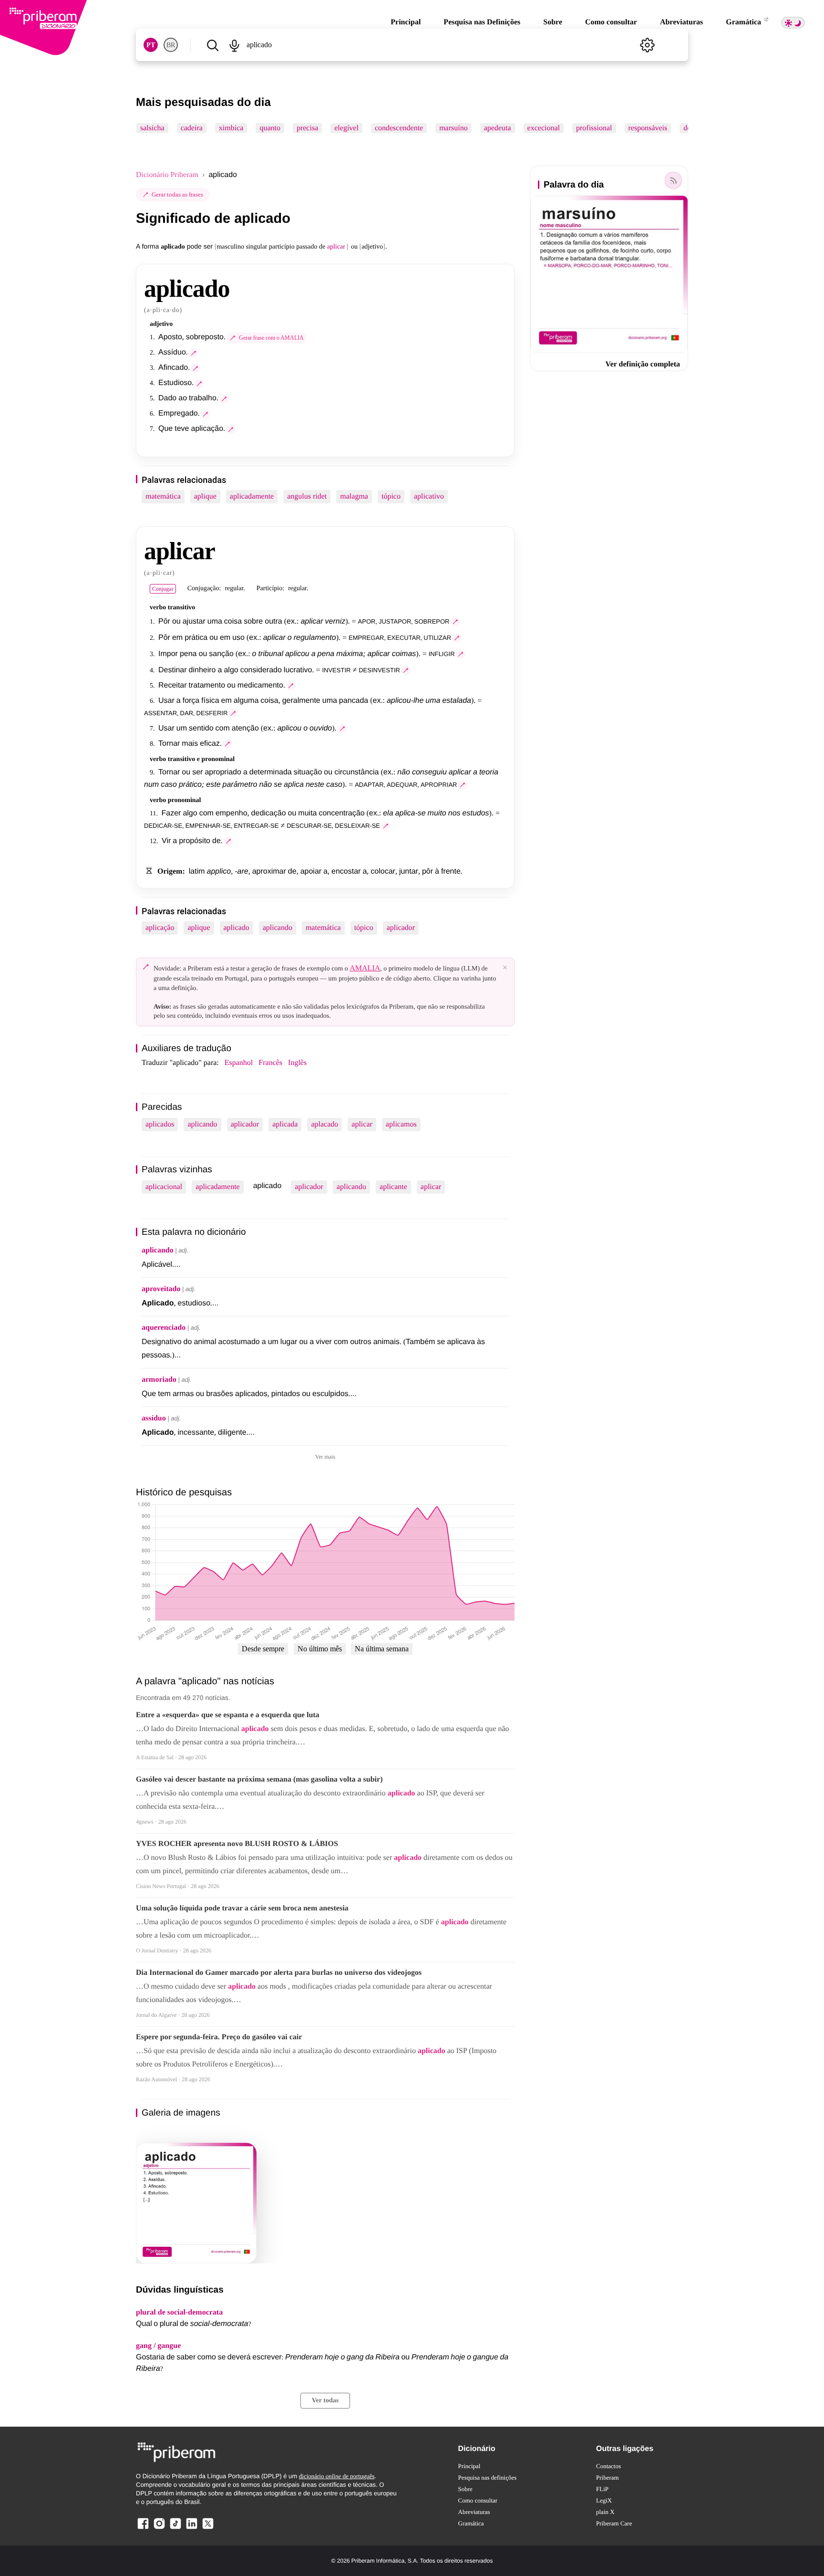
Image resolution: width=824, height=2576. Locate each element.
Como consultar (611, 22)
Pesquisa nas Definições (482, 22)
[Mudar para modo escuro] (793, 23)
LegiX (604, 2500)
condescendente (399, 128)
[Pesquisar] (212, 45)
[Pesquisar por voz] (234, 45)
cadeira (192, 128)
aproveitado (161, 1289)
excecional (544, 128)
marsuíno (453, 128)
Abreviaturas (681, 22)
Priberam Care (614, 2523)
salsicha (152, 128)
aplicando (278, 928)
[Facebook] (143, 2529)
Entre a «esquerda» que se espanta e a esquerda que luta (228, 1715)
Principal (406, 22)
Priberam (608, 2477)
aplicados (160, 1124)
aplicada (285, 1124)
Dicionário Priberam (167, 175)
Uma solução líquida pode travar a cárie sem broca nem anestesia (242, 1908)
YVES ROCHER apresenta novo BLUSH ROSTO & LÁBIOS (237, 1844)
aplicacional (164, 1187)
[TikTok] (175, 2529)
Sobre (553, 22)
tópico (391, 496)
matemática (163, 496)
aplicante (393, 1187)
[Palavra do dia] (673, 180)
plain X (605, 2512)
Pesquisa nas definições (488, 2477)
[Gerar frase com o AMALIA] (194, 353)
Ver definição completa (643, 364)
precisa (307, 128)
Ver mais (325, 1457)
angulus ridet (307, 496)
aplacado (324, 1124)
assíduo (154, 1418)
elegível (346, 128)
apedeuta (498, 128)
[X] (208, 2529)
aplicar (362, 1124)
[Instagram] (159, 2529)
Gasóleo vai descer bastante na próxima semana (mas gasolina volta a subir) (259, 1779)
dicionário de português (337, 2476)
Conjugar (163, 589)
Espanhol (239, 1063)
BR (171, 45)
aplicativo (429, 496)
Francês (270, 1063)
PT (151, 45)
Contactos (608, 2466)
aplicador (401, 928)
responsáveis (648, 128)
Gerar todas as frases (177, 194)
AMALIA (365, 968)
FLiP (602, 2489)
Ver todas (325, 2401)
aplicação (160, 928)
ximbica (231, 128)
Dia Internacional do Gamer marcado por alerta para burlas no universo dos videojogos (279, 1973)
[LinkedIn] (192, 2529)
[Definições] (647, 45)
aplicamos (401, 1124)
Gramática (744, 22)
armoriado (159, 1380)
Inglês (297, 1063)
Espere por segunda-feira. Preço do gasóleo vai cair (219, 2037)
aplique (205, 496)
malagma (354, 496)
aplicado (237, 928)
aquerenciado (164, 1328)
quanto (270, 128)
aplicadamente (252, 496)
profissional (594, 128)
